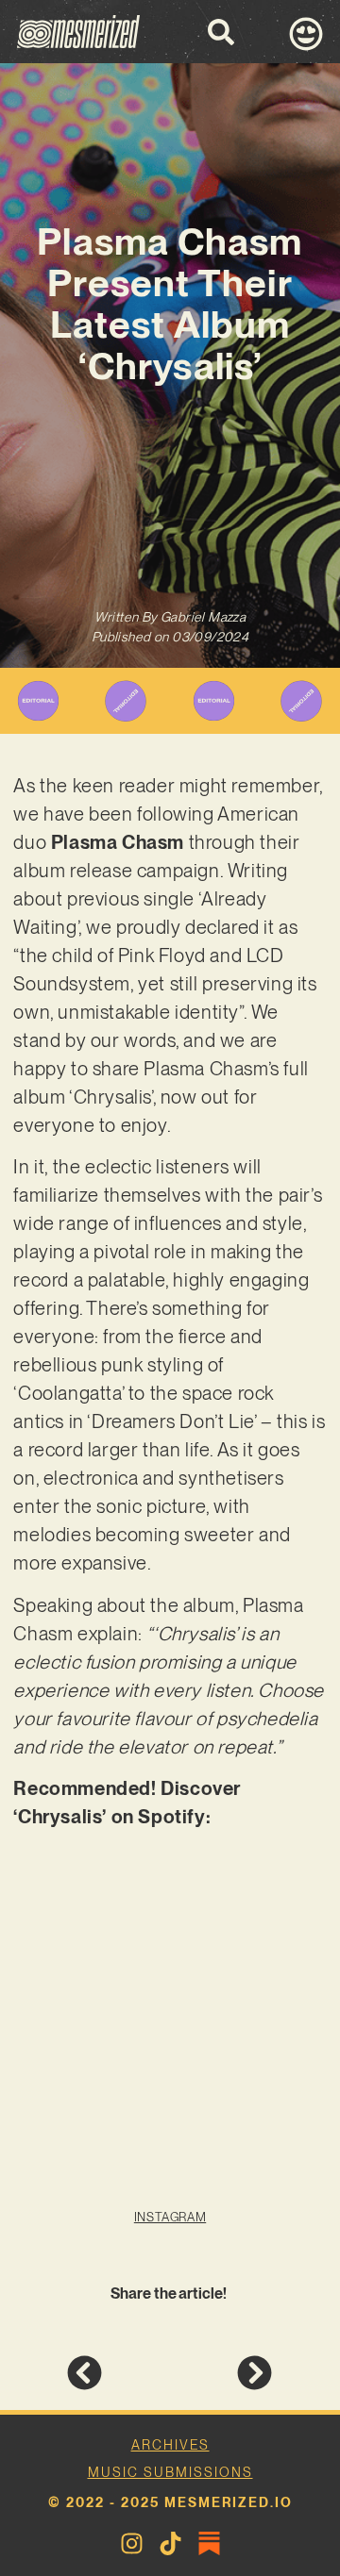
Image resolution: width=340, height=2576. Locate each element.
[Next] (221, 2373)
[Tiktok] (170, 2543)
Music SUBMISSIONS (170, 2472)
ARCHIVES (170, 2445)
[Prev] (118, 2373)
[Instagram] (132, 2543)
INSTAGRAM (170, 2217)
